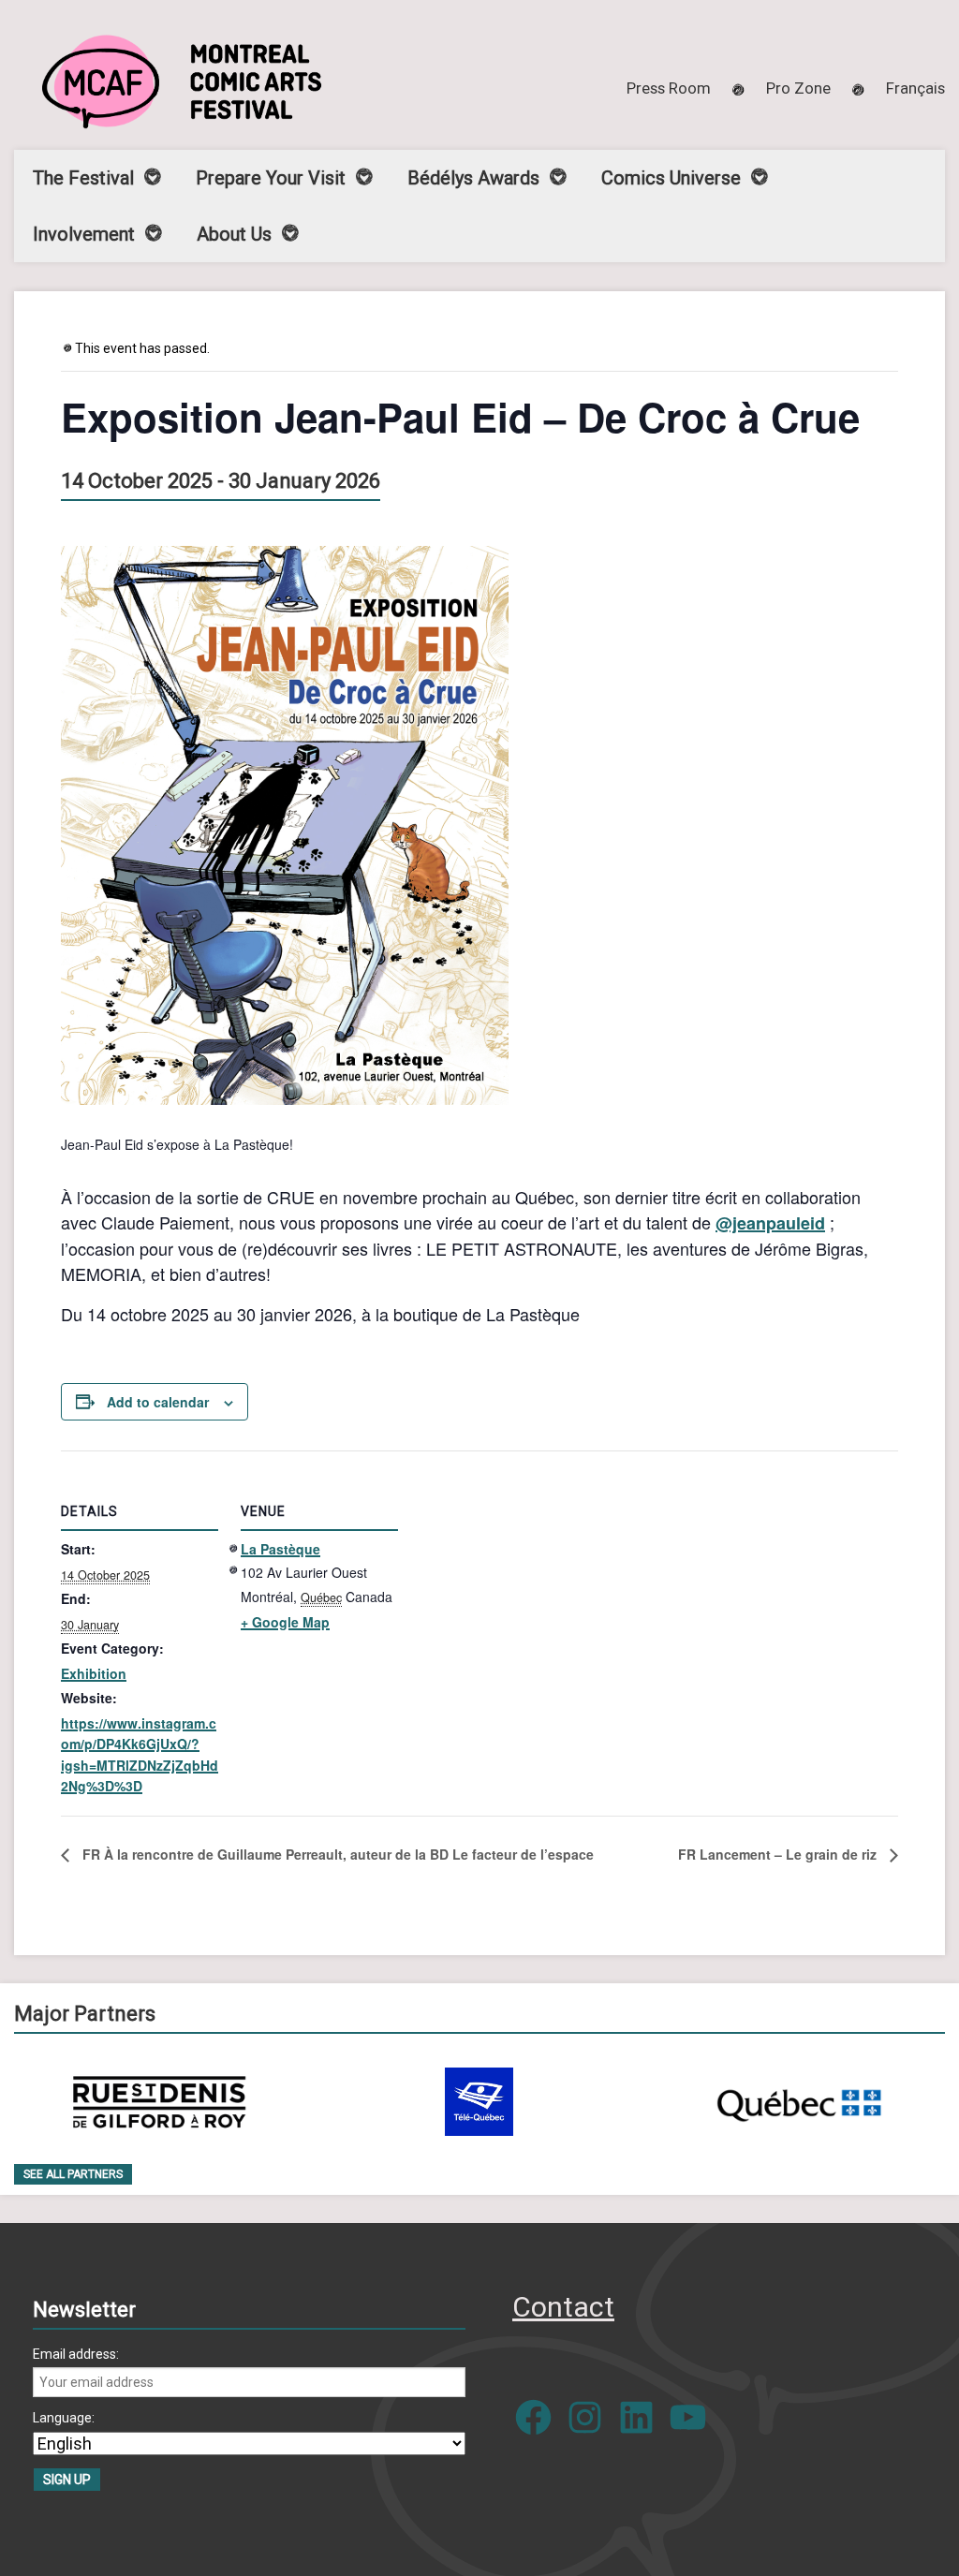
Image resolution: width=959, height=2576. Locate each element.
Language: (64, 2418)
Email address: (76, 2354)
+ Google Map (285, 1622)
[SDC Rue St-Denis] (160, 2102)
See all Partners (73, 2174)
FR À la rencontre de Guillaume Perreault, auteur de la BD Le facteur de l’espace (336, 1854)
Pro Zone (798, 88)
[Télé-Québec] (479, 2102)
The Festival (83, 178)
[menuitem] (915, 88)
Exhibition (94, 1673)
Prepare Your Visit (271, 178)
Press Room (669, 88)
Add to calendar (158, 1402)
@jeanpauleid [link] (770, 1223)
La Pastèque (280, 1549)
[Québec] (799, 2102)
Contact (563, 2307)
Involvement (84, 234)
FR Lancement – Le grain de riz (779, 1854)
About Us (234, 234)
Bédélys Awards (473, 178)
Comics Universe (671, 178)
